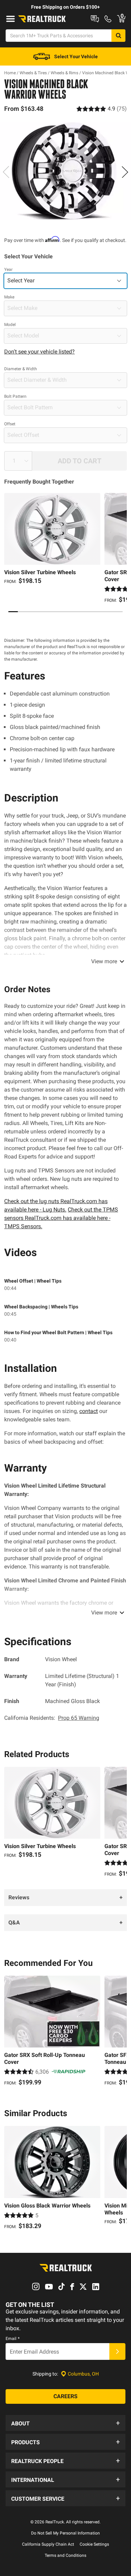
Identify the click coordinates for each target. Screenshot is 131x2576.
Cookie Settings (94, 2544)
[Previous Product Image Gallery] (6, 172)
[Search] (118, 36)
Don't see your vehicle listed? (39, 352)
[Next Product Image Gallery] (125, 172)
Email (13, 2339)
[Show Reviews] (102, 109)
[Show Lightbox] (65, 171)
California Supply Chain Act (48, 2544)
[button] (65, 2423)
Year (8, 269)
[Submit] (117, 2351)
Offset (10, 424)
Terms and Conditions (65, 2555)
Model (10, 325)
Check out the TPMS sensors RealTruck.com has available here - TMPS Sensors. (61, 1218)
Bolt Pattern (15, 396)
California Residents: (52, 1718)
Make (9, 297)
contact (89, 1411)
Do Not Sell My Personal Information (65, 2533)
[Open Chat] (95, 19)
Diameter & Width (21, 369)
